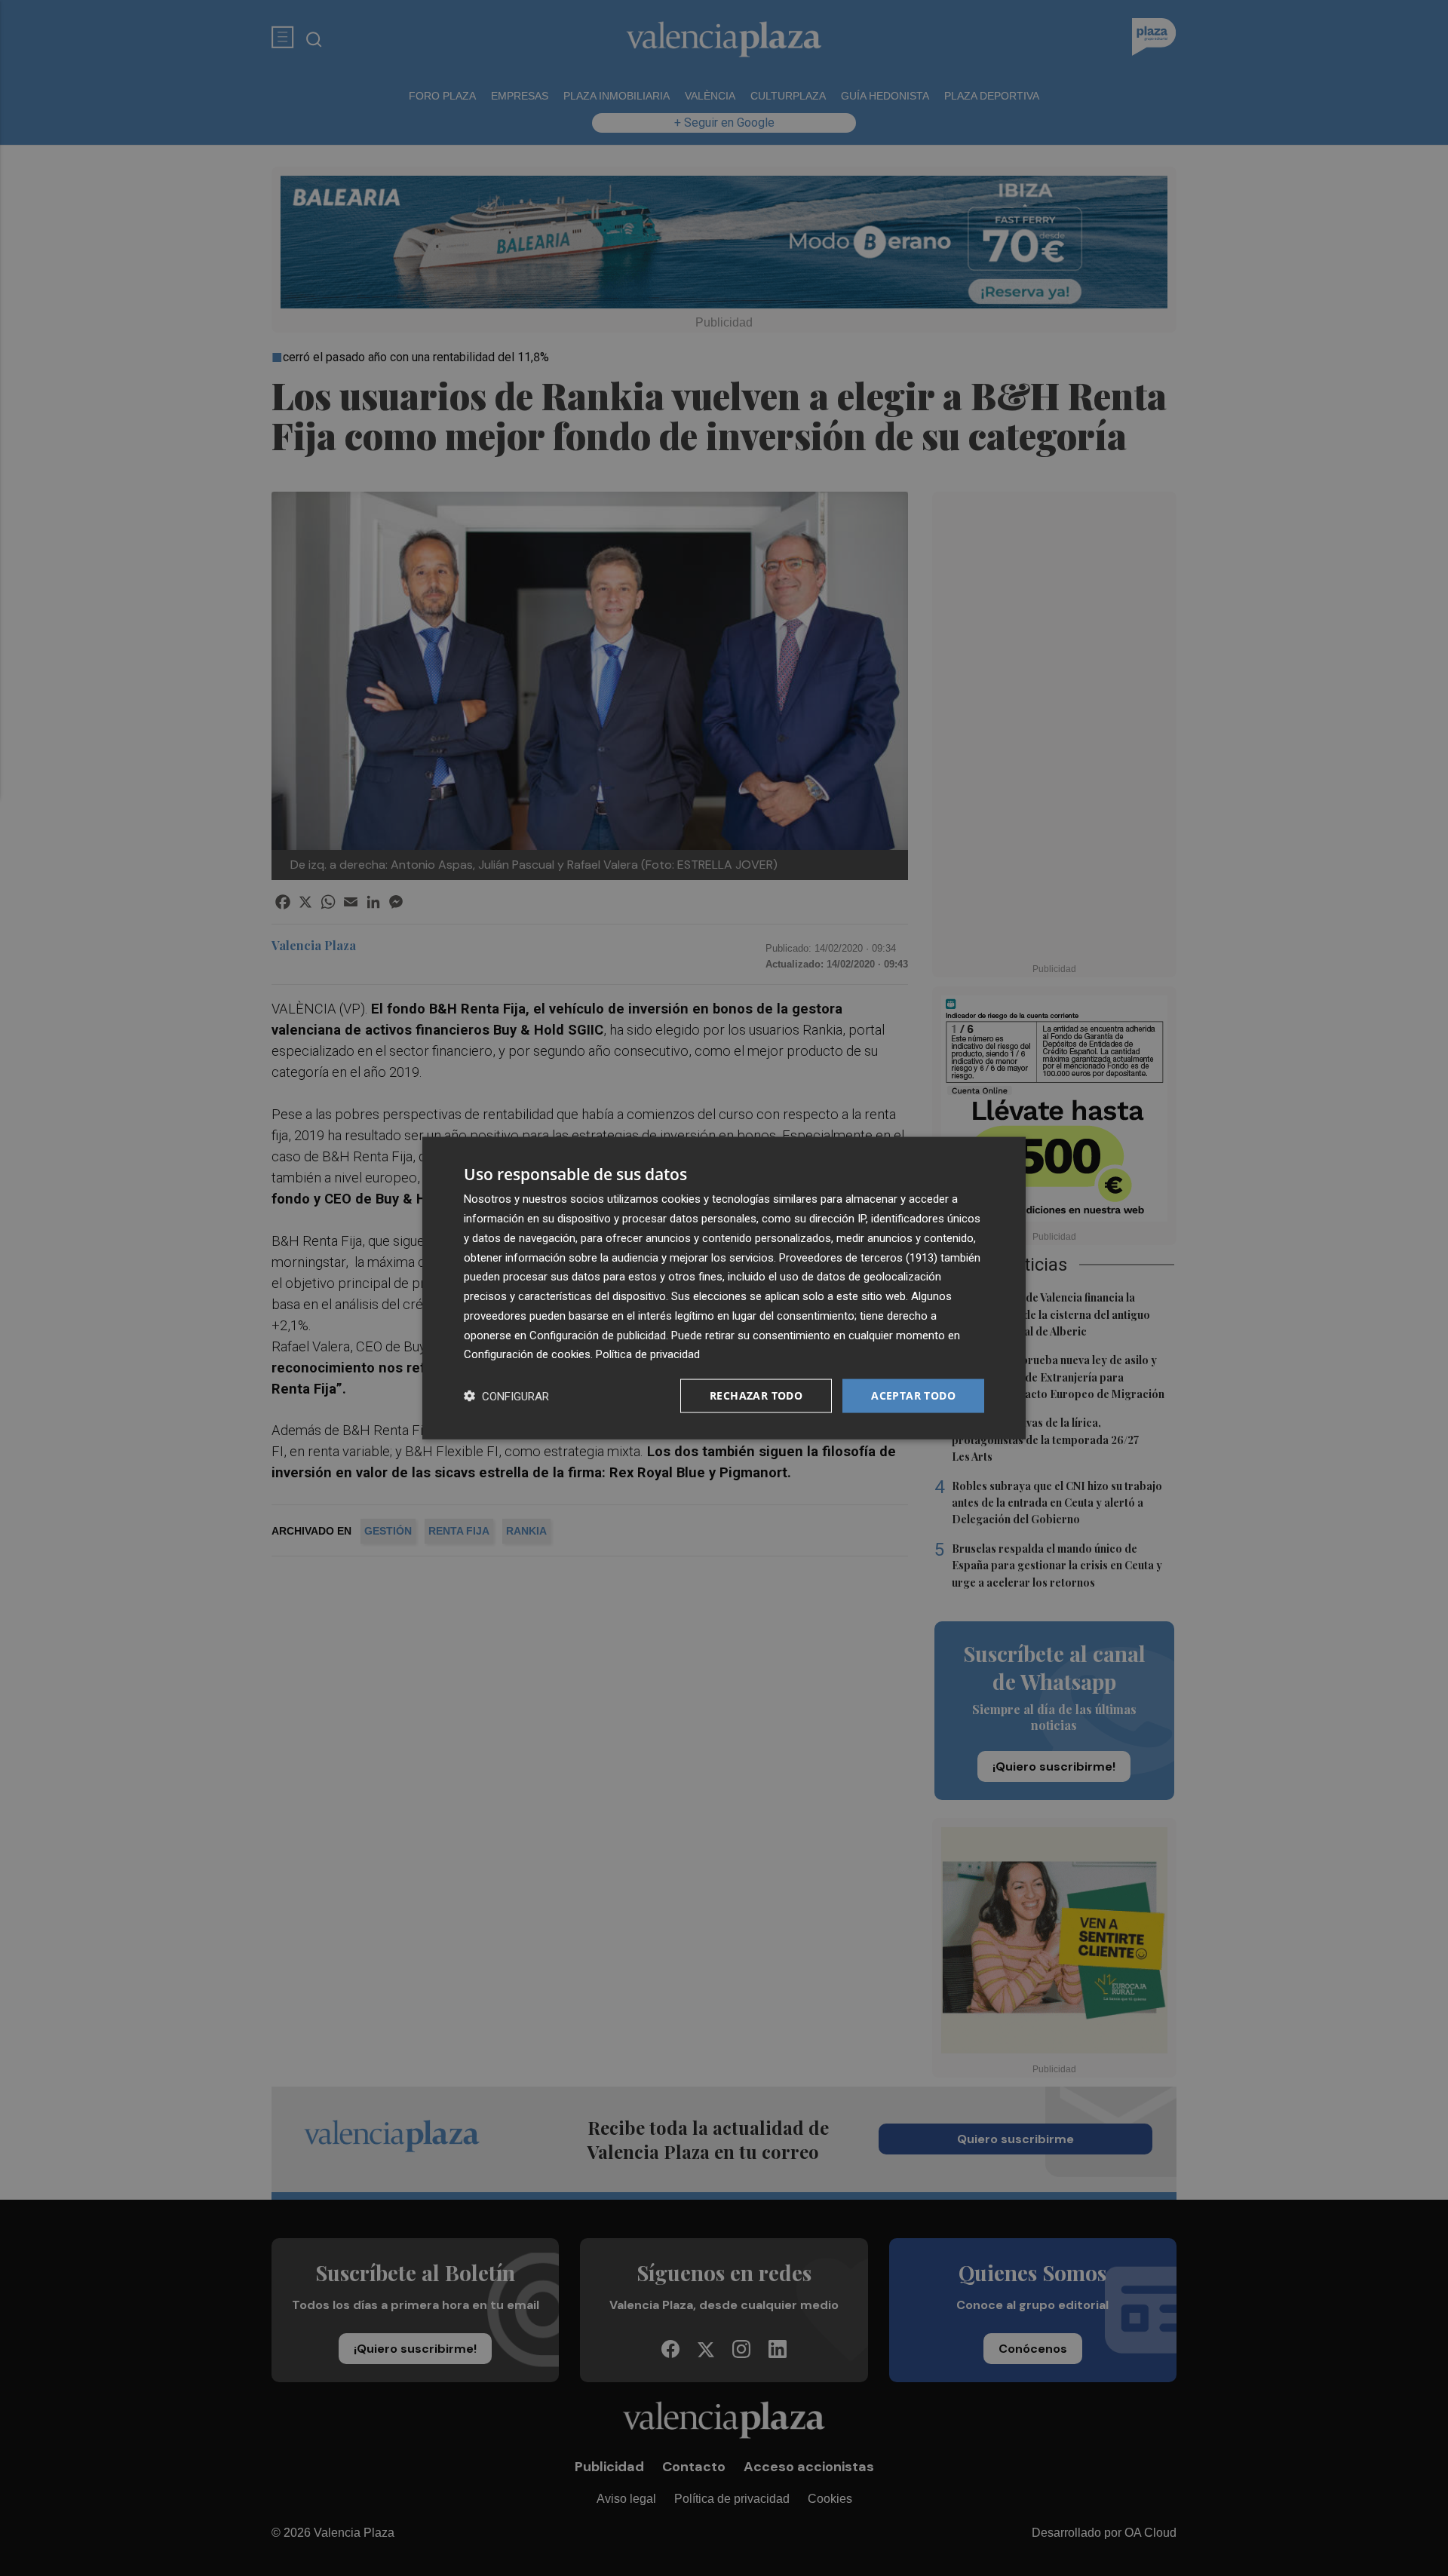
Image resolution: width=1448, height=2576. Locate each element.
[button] (506, 1396)
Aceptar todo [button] (913, 1395)
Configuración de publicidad (598, 1335)
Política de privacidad (648, 1354)
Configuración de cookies (527, 1354)
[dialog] (724, 1288)
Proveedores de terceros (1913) (858, 1257)
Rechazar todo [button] (756, 1395)
